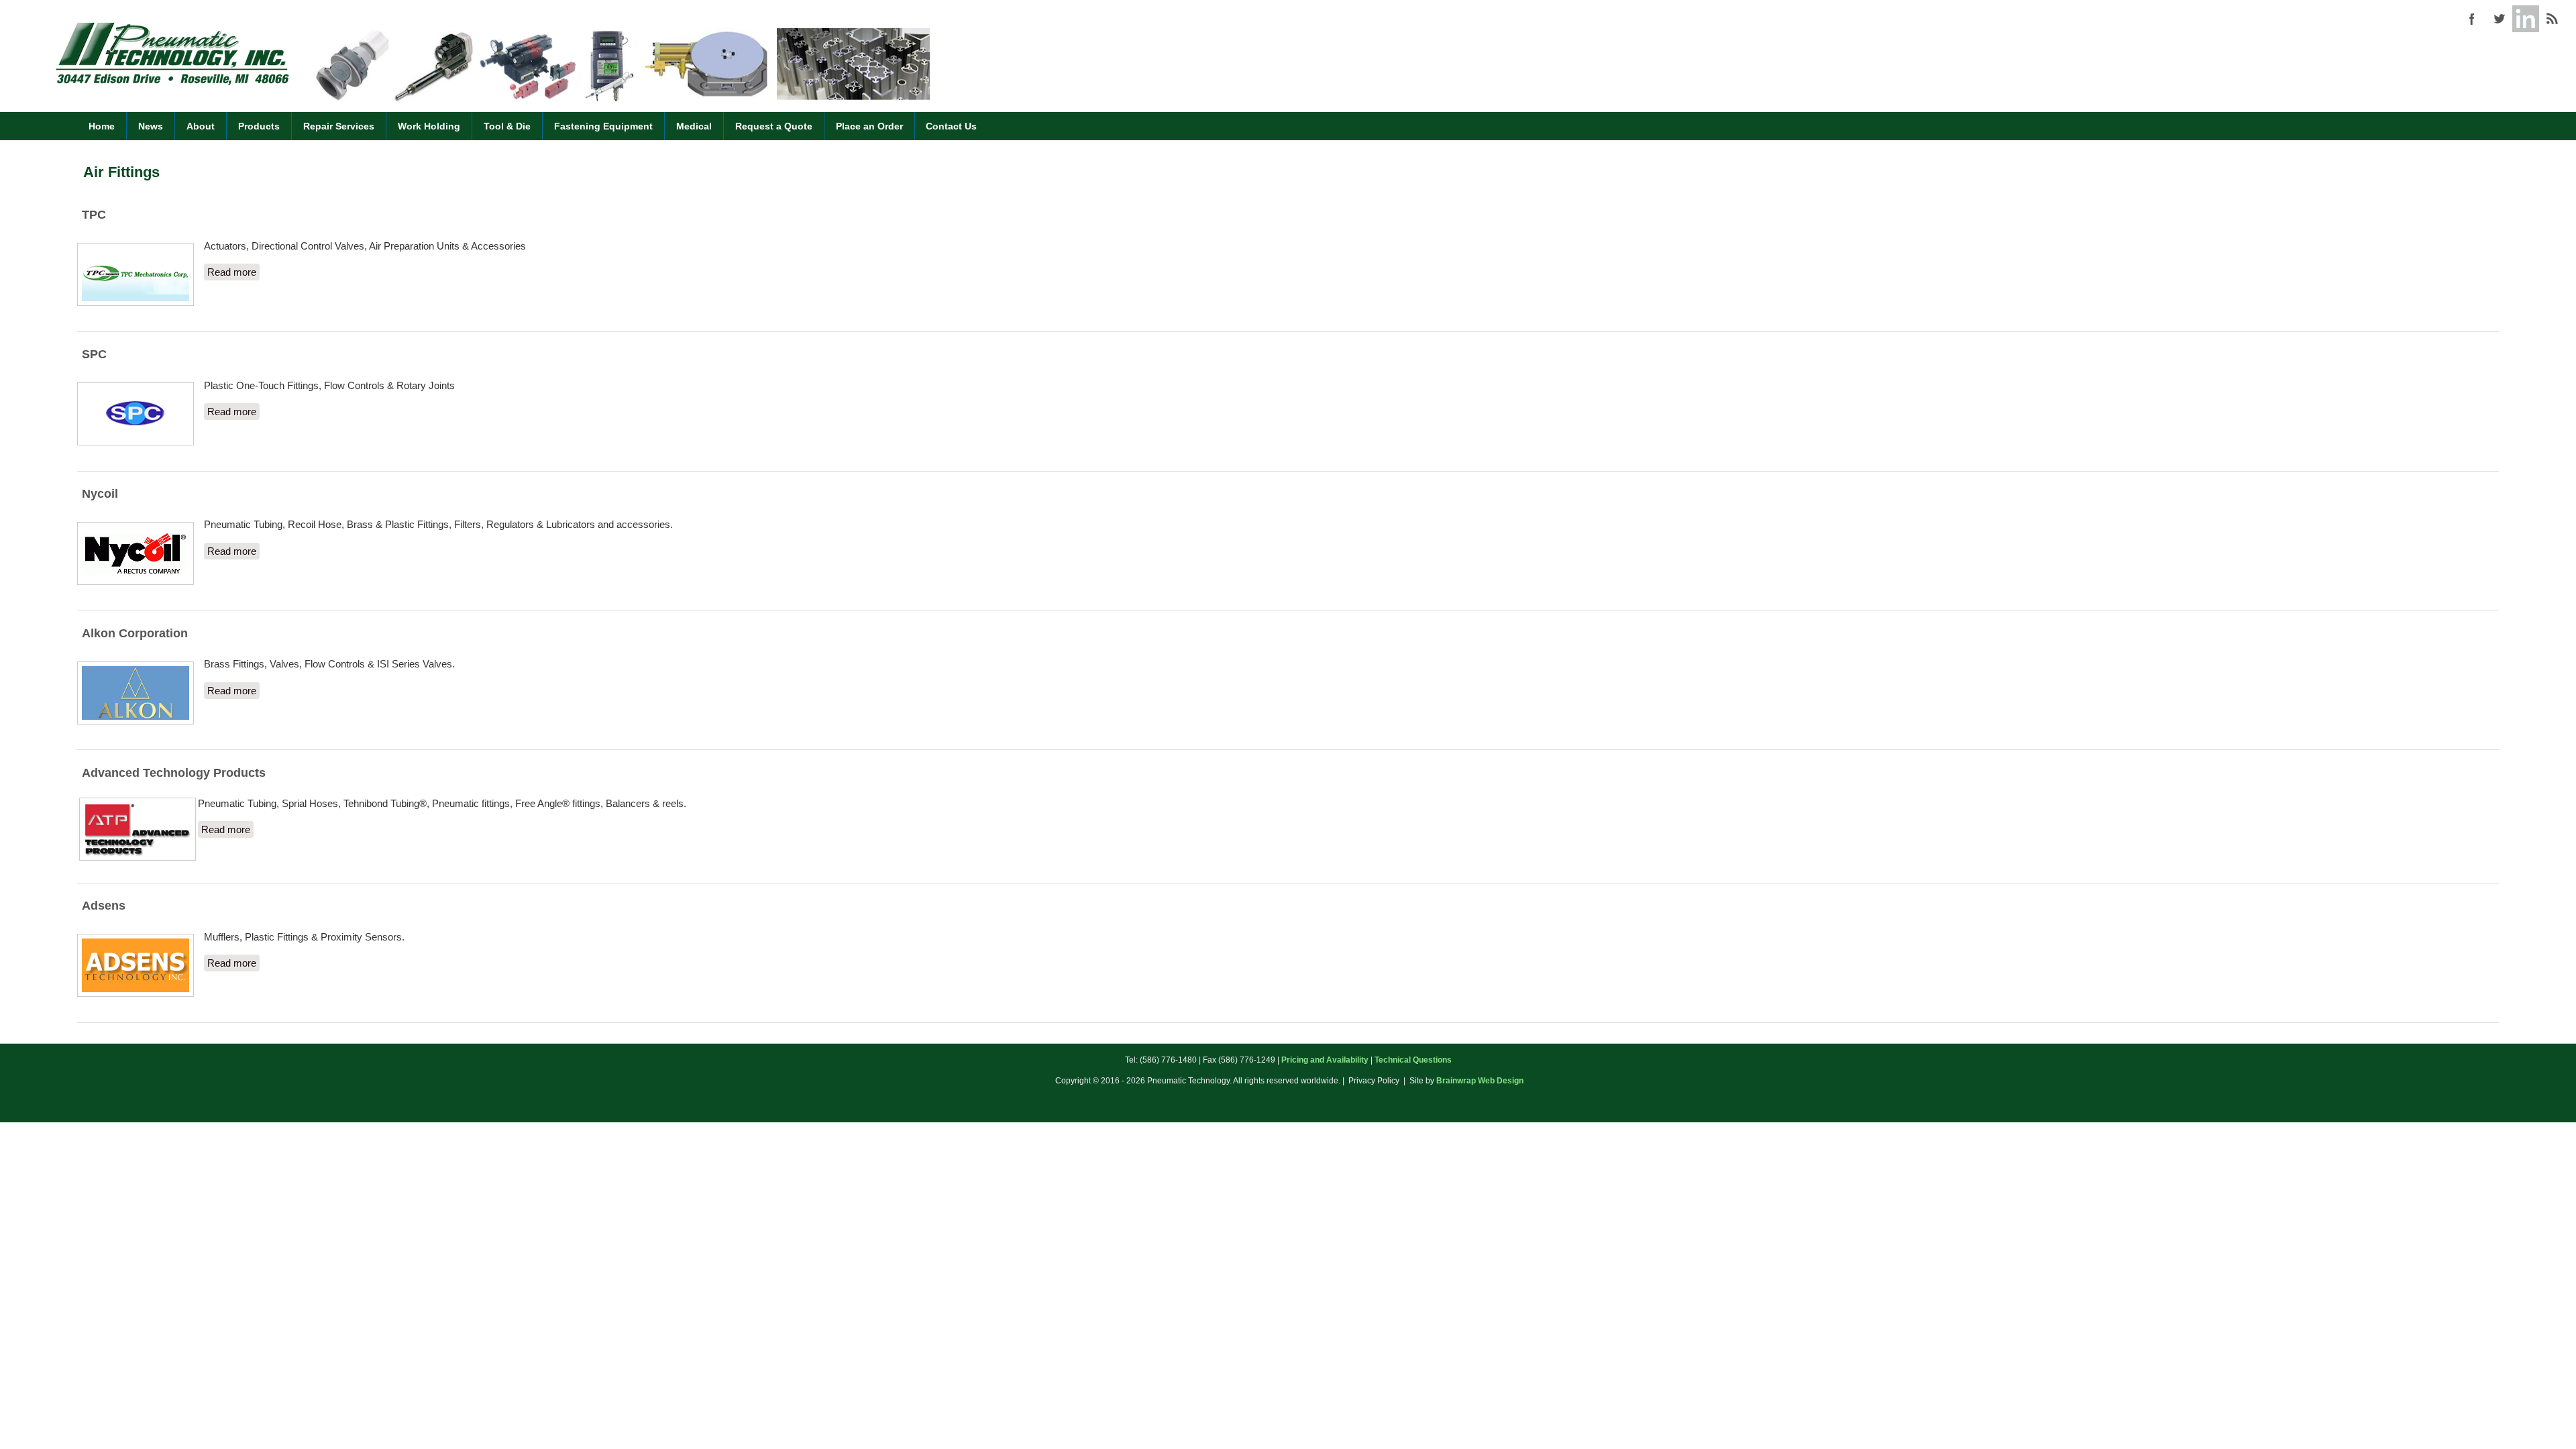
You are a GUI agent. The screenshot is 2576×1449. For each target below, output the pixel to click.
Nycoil (100, 494)
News (151, 126)
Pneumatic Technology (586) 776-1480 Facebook (2472, 19)
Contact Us (951, 126)
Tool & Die (507, 126)
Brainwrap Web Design (1480, 1081)
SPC (94, 354)
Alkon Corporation (135, 633)
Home (102, 126)
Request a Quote (774, 126)
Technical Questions (1413, 1060)
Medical (694, 126)
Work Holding (429, 126)
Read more (233, 272)
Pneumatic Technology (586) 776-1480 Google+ (2526, 19)
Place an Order (869, 126)
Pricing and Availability (1325, 1060)
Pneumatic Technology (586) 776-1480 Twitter (2499, 19)
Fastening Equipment (603, 126)
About (201, 126)
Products (259, 126)
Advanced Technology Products (174, 773)
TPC (94, 215)
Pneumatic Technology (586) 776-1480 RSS (2553, 19)
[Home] (172, 84)
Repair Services (339, 126)
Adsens (104, 906)
